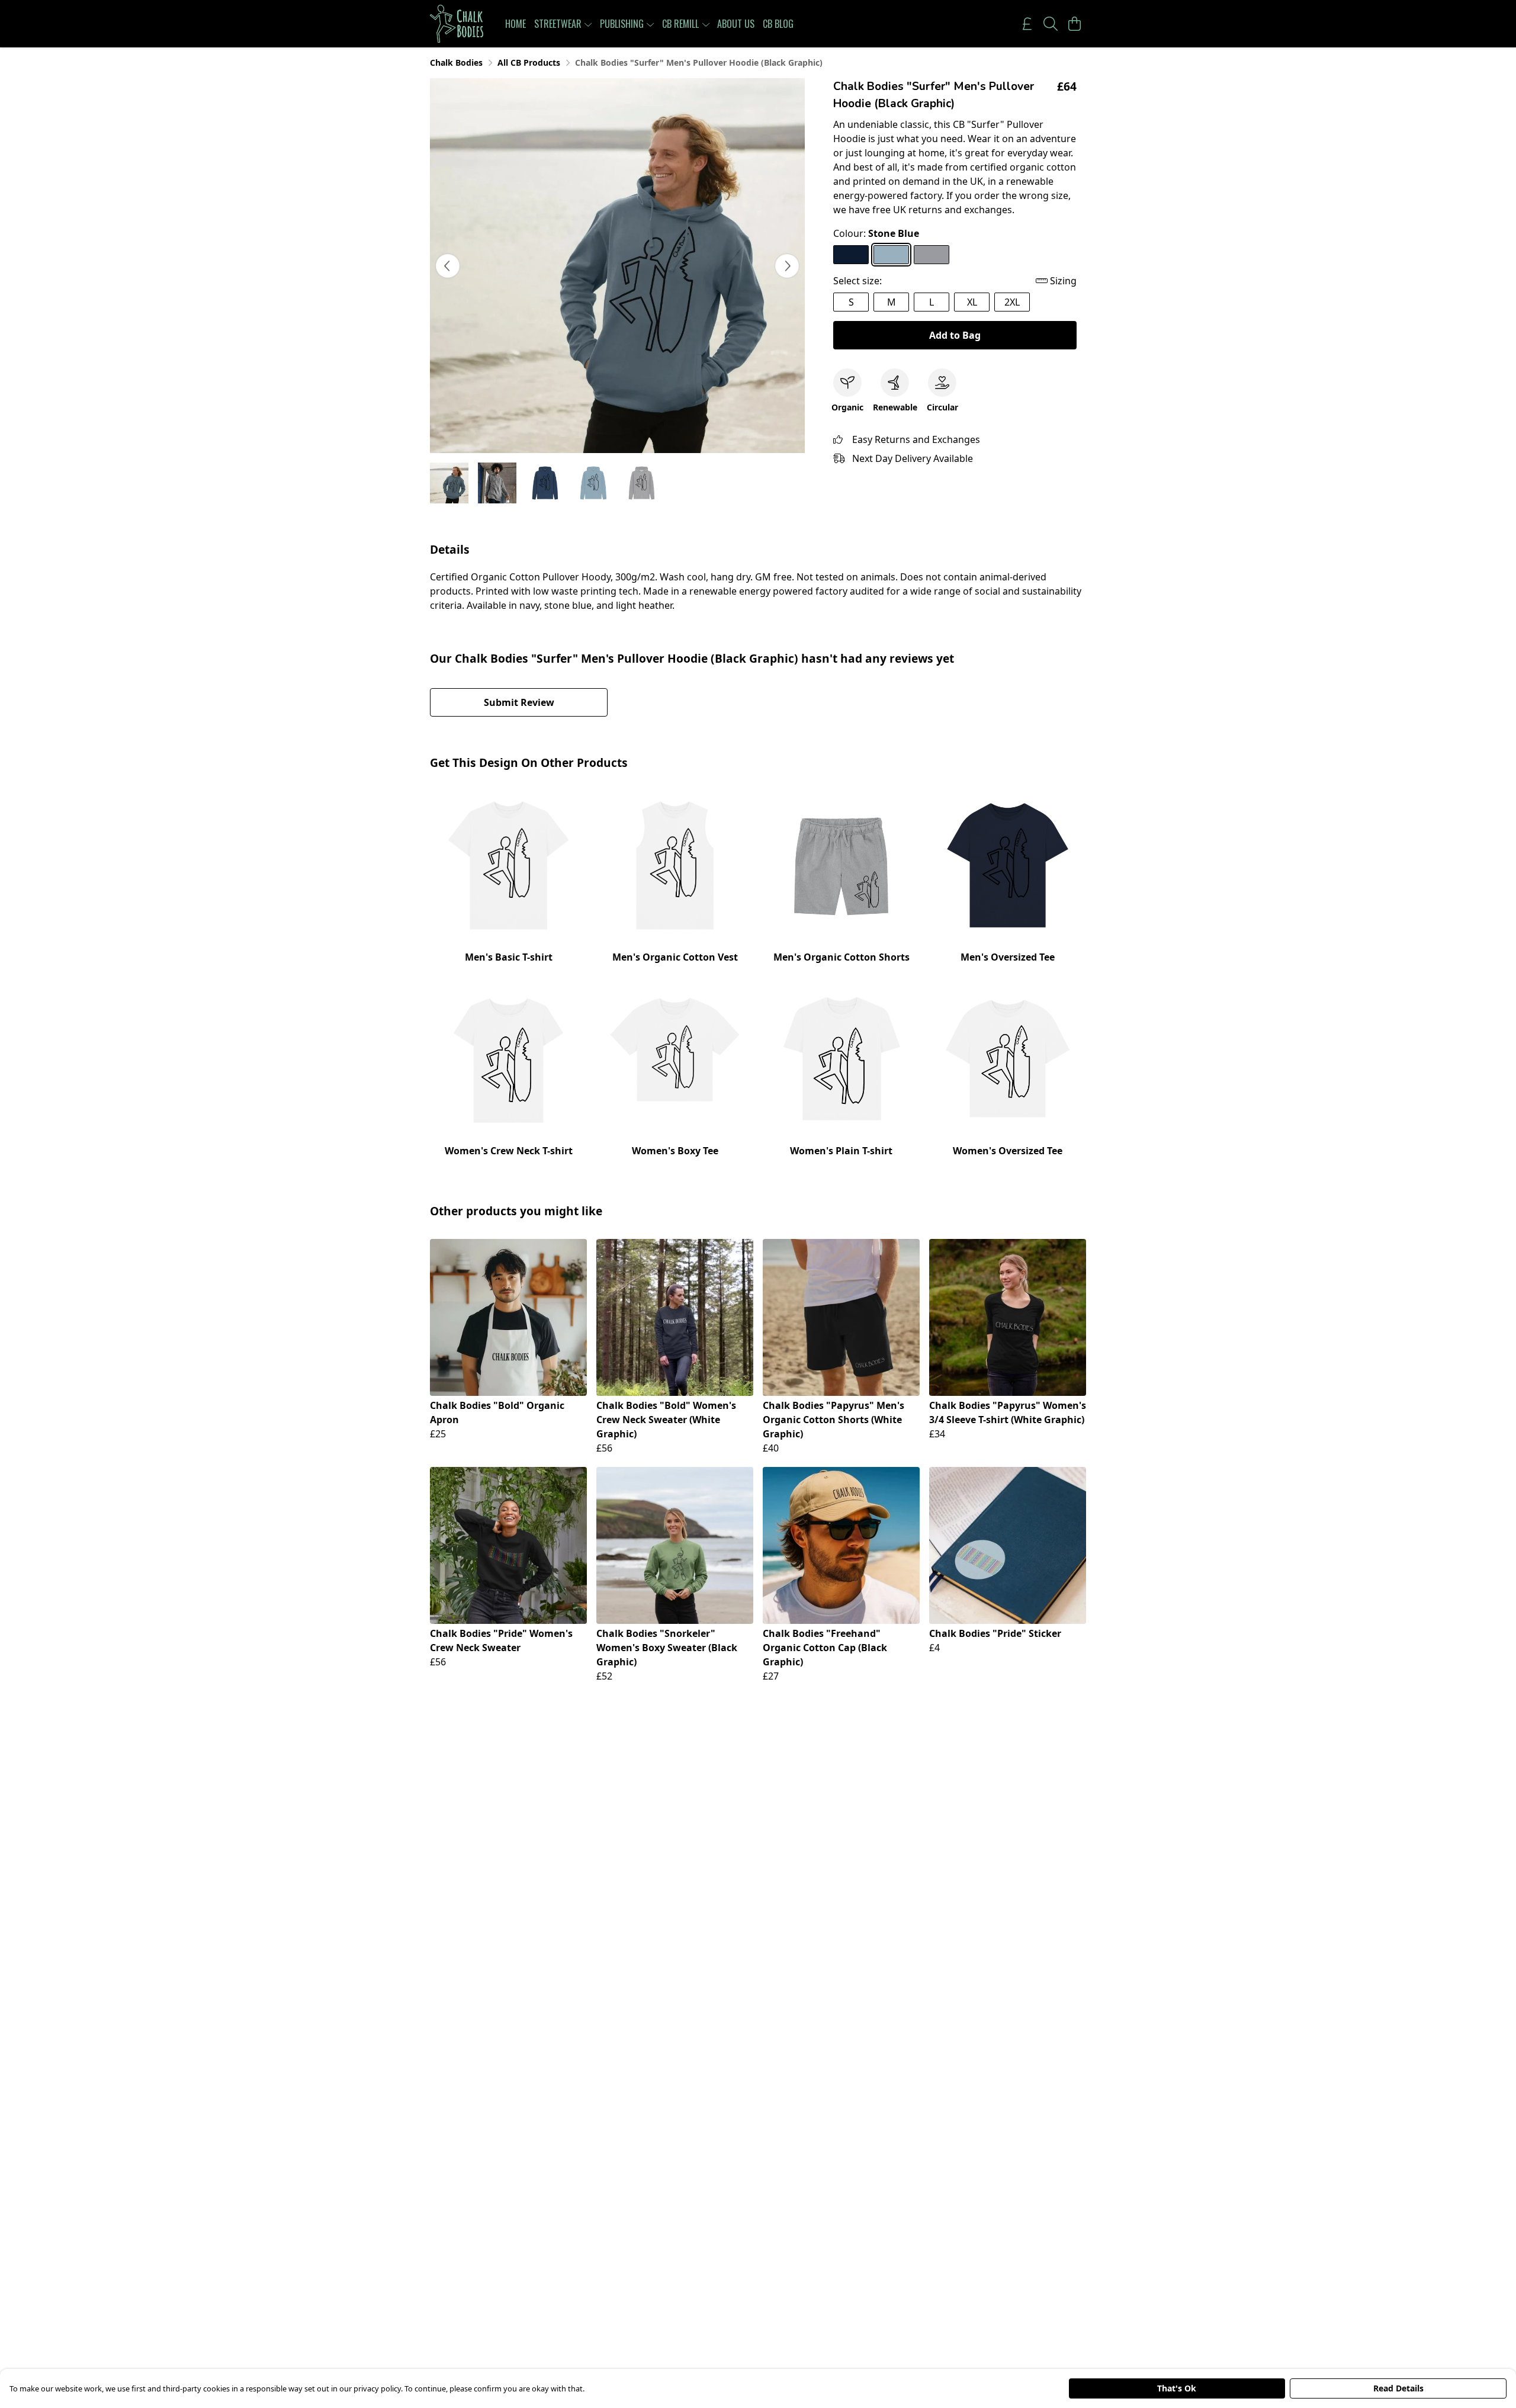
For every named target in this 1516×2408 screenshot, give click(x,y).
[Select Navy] (851, 255)
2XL (1012, 302)
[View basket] (1074, 24)
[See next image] (787, 266)
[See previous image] (448, 266)
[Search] (1051, 24)
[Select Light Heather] (932, 255)
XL (972, 302)
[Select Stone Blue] (891, 255)
